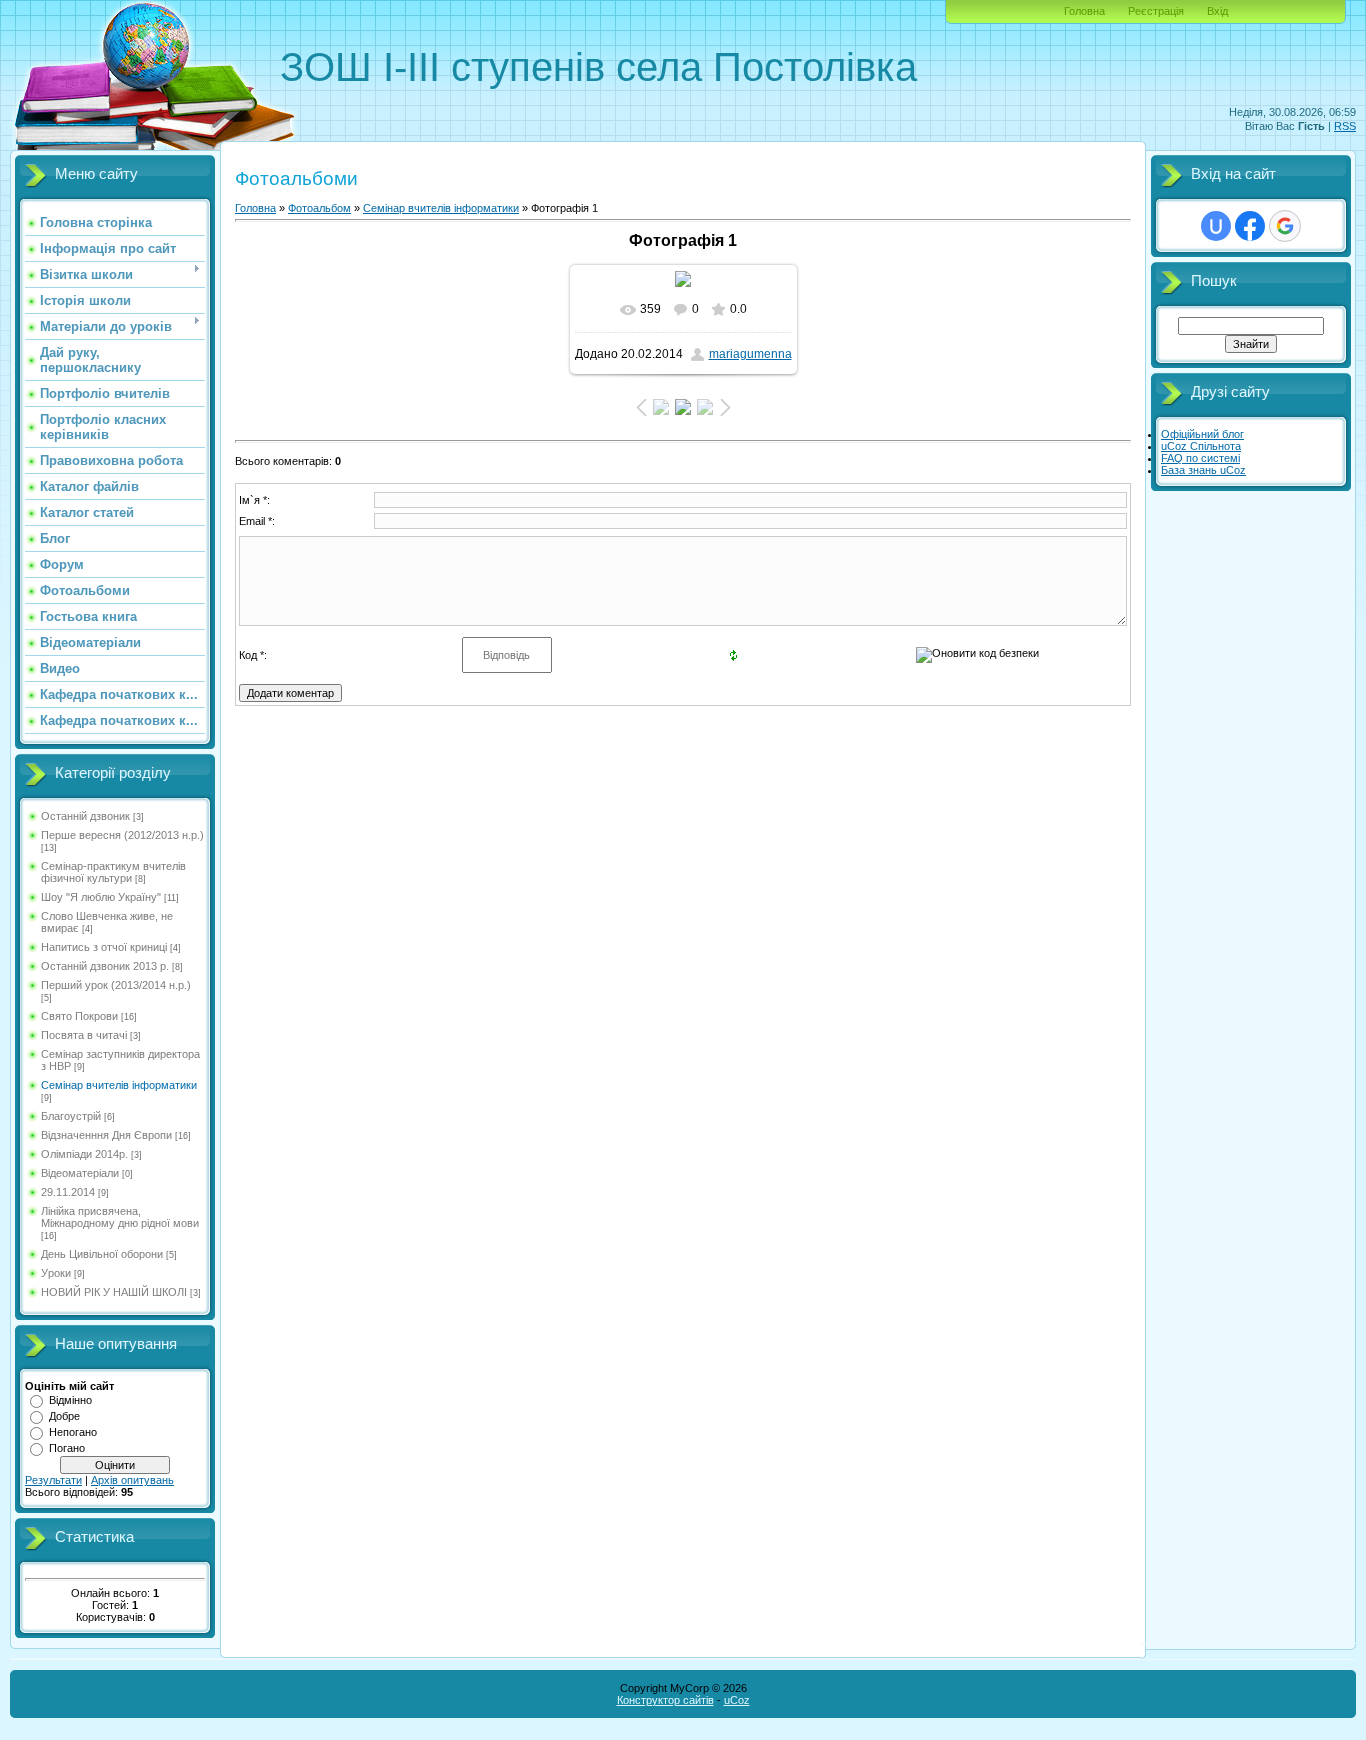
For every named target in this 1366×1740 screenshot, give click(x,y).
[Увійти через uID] (1216, 226)
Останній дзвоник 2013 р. (105, 966)
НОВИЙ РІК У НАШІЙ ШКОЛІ (114, 1292)
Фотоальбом (319, 208)
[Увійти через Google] (1285, 226)
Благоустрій (71, 1116)
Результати (53, 1480)
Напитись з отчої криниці (104, 947)
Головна (1084, 11)
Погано (67, 1448)
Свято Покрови (79, 1016)
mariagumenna (750, 354)
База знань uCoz (1203, 470)
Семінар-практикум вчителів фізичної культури (113, 872)
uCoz (737, 1700)
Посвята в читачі (84, 1035)
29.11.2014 (68, 1192)
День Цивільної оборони (102, 1254)
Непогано (73, 1432)
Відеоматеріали (80, 1173)
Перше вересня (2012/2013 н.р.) (122, 835)
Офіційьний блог (1202, 434)
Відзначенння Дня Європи (106, 1135)
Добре (64, 1416)
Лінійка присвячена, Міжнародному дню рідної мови (120, 1217)
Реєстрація (1156, 11)
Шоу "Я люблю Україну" (101, 897)
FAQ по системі (1200, 458)
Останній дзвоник (85, 816)
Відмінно (70, 1400)
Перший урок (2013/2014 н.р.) (116, 985)
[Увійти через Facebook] (1250, 226)
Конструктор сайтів (665, 1700)
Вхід (1217, 11)
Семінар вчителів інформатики (119, 1085)
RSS (1345, 126)
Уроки (56, 1273)
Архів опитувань (132, 1480)
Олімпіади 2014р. (84, 1154)
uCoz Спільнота (1201, 446)
